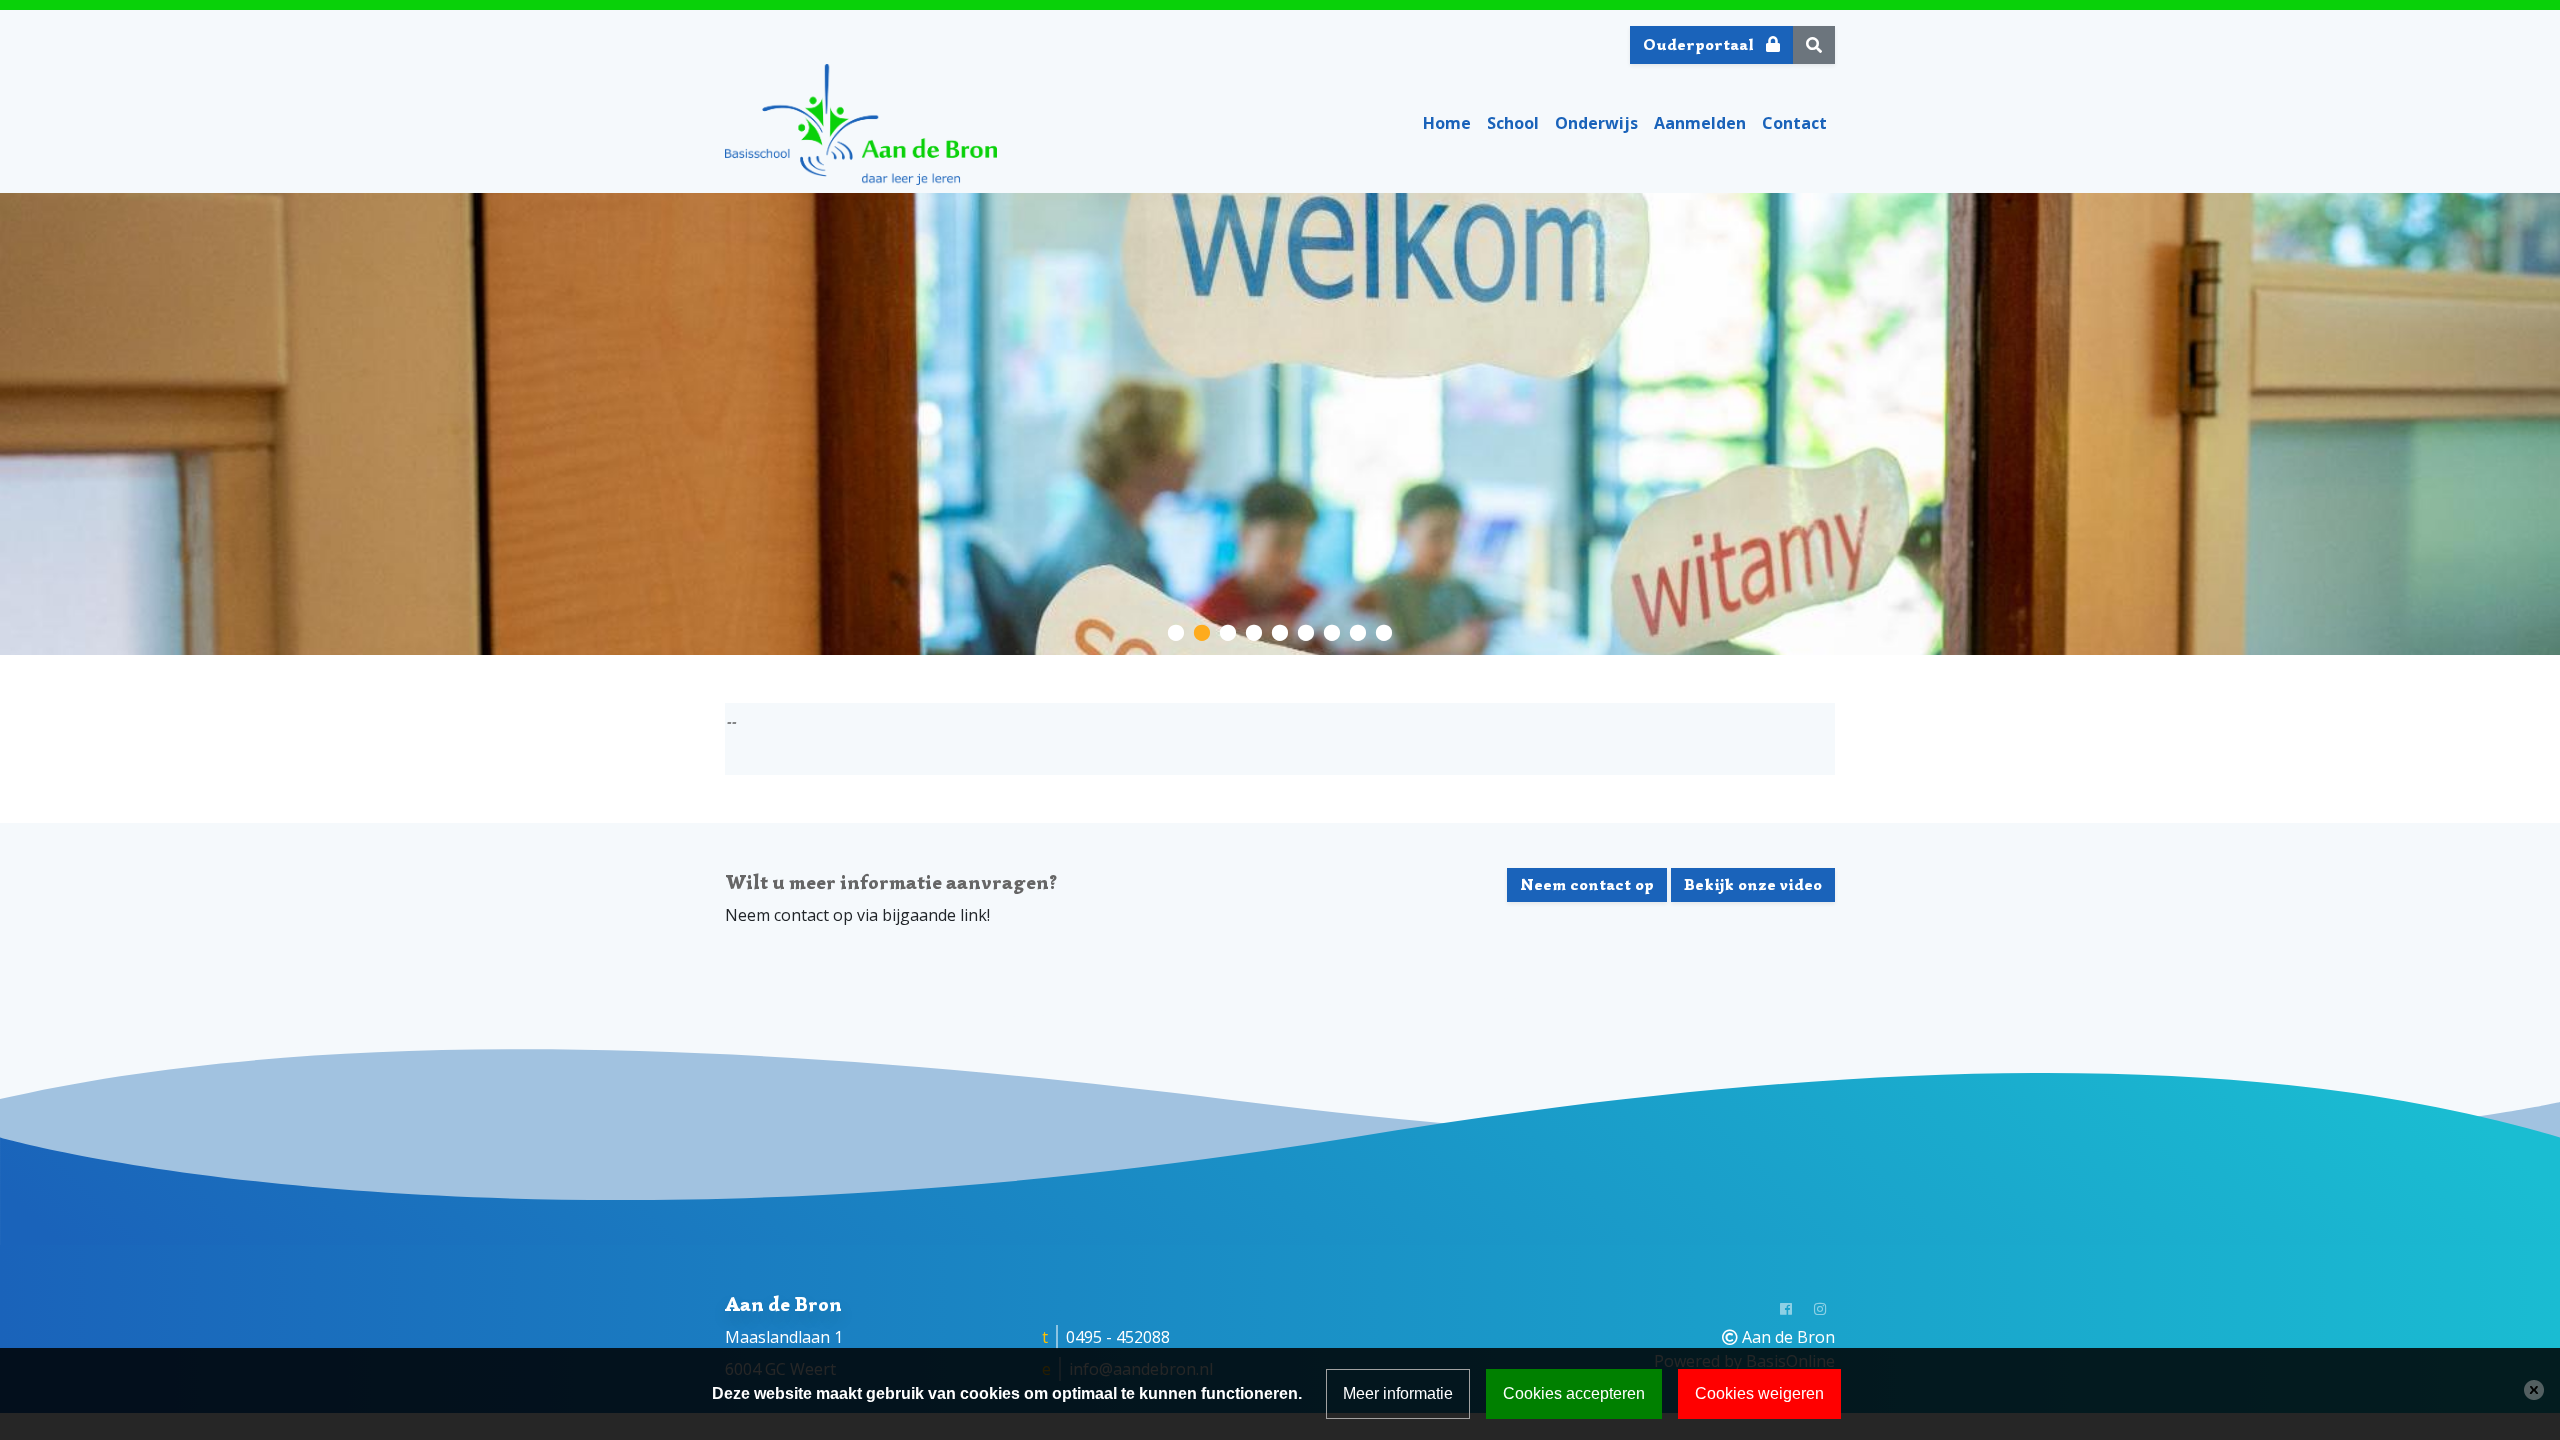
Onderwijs (1596, 123)
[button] (1176, 631)
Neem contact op (1587, 885)
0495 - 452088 (1118, 1337)
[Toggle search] (1814, 45)
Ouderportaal (1700, 45)
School (1513, 123)
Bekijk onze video (1753, 885)
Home (1447, 123)
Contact (1794, 123)
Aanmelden (1700, 123)
